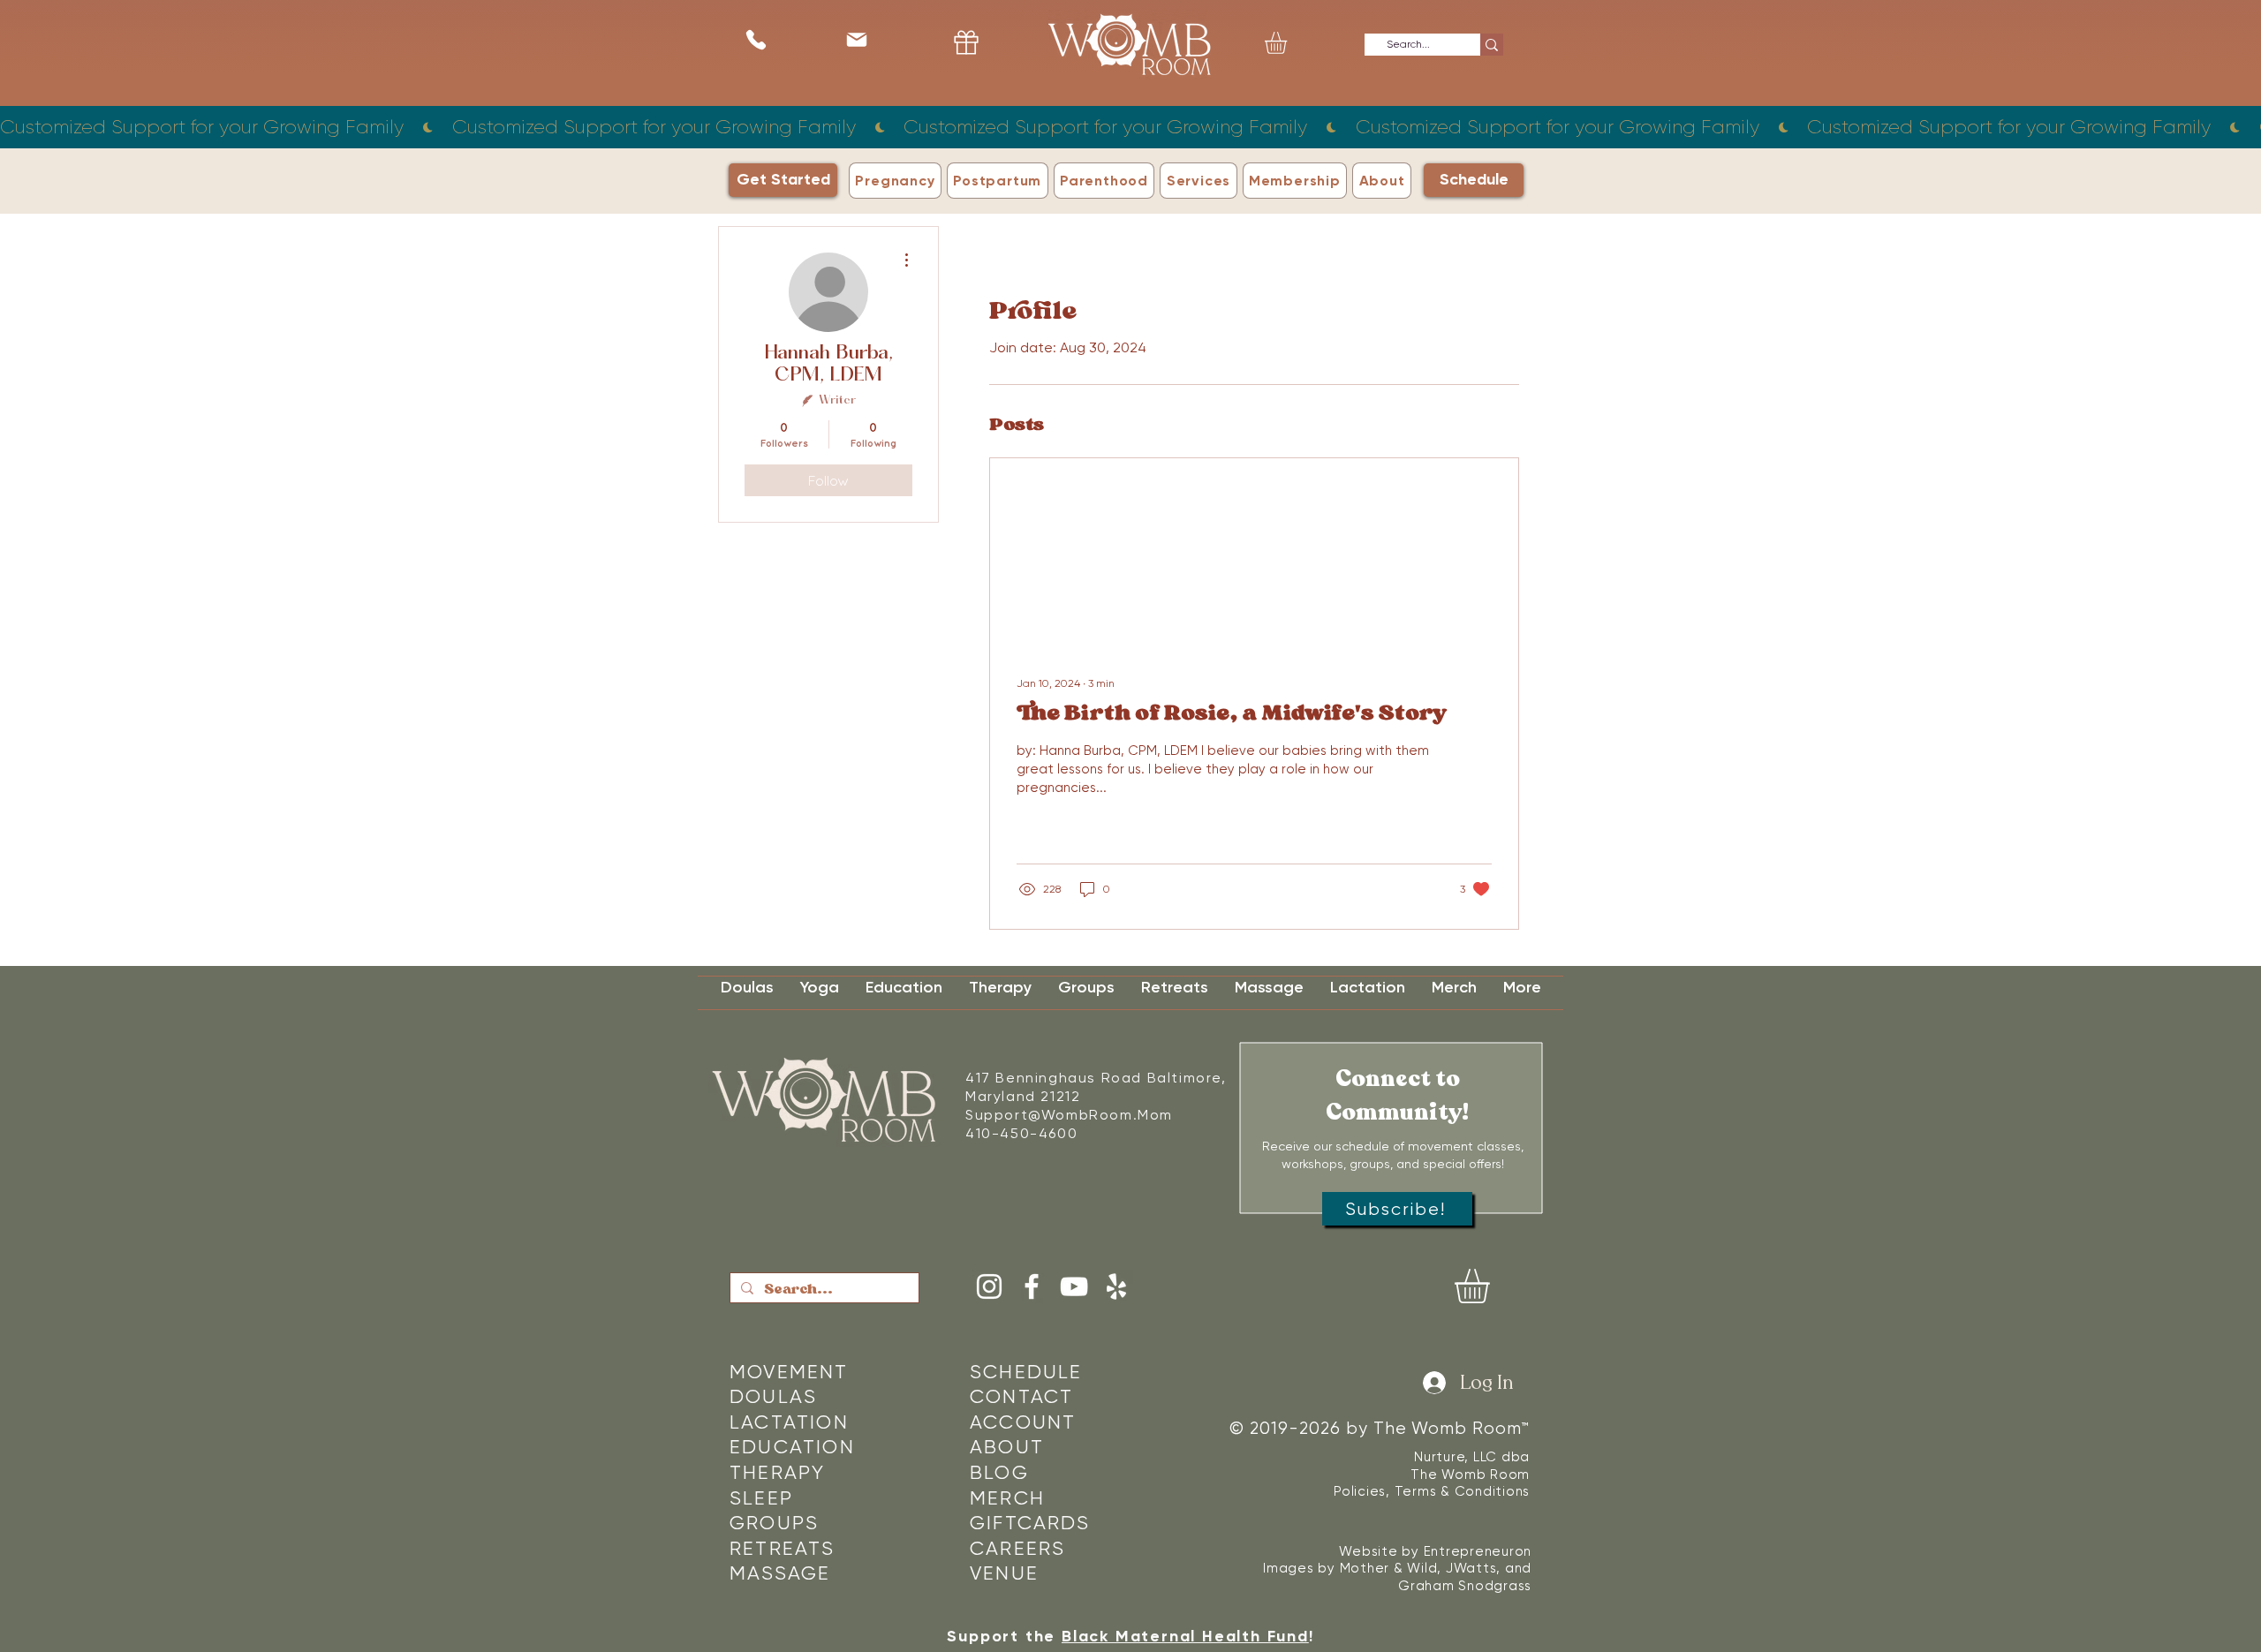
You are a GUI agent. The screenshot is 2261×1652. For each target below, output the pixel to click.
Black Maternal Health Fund (1185, 1636)
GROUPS (774, 1523)
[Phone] (756, 39)
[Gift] (966, 42)
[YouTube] (1074, 1286)
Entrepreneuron (1478, 1551)
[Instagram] (989, 1286)
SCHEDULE (1026, 1372)
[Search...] (1492, 45)
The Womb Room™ (1452, 1429)
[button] (1289, 43)
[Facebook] (1032, 1286)
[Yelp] (1116, 1286)
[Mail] (856, 39)
